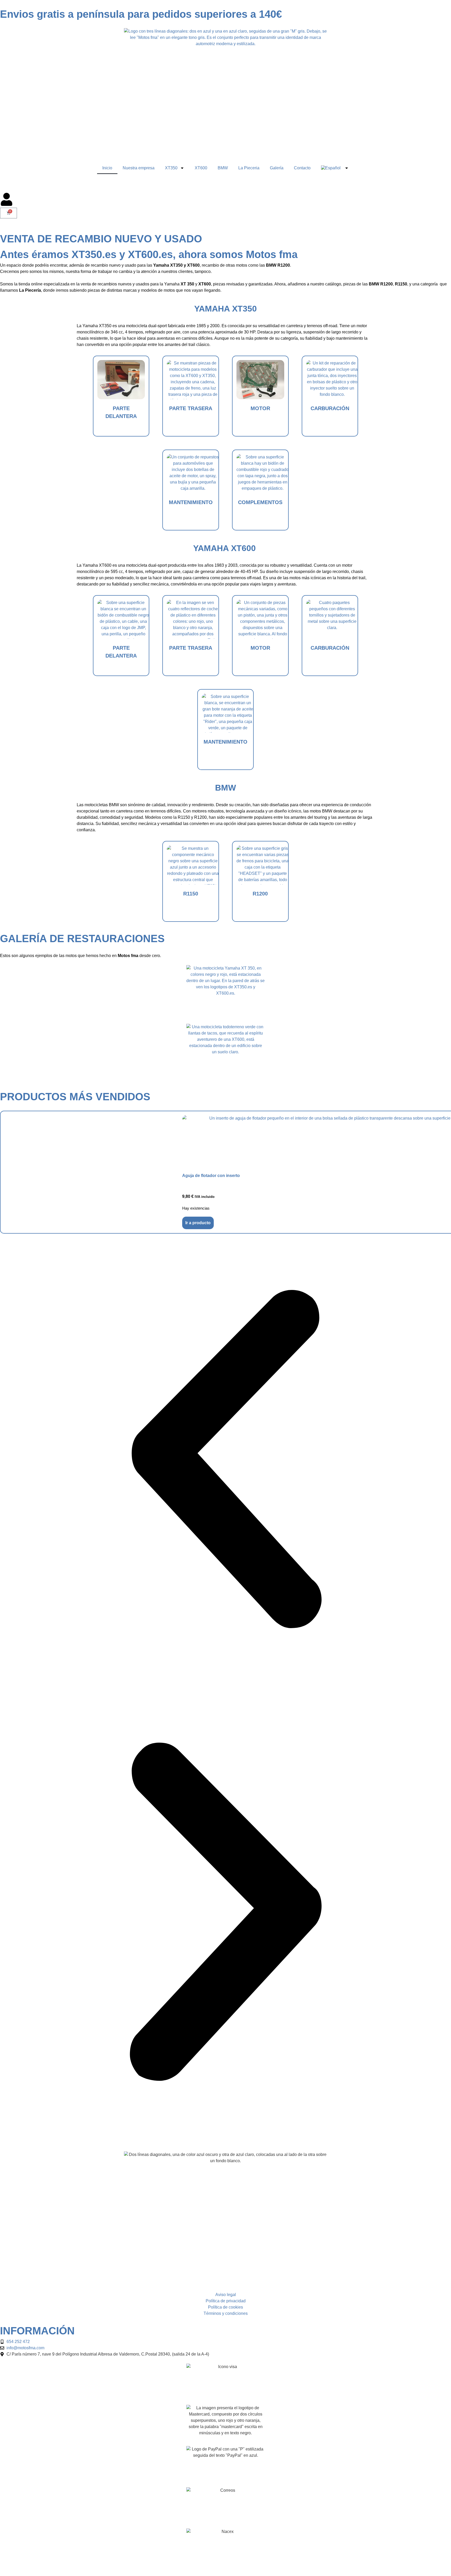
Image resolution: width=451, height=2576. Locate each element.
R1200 (260, 894)
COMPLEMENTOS (260, 502)
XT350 (171, 168)
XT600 (201, 168)
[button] (225, 1460)
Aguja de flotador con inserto (211, 1176)
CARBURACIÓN (330, 408)
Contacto (302, 168)
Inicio (107, 168)
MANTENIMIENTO (191, 502)
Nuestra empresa (139, 168)
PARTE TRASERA (191, 408)
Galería (277, 168)
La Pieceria (249, 168)
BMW (223, 168)
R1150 (191, 894)
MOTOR (260, 408)
